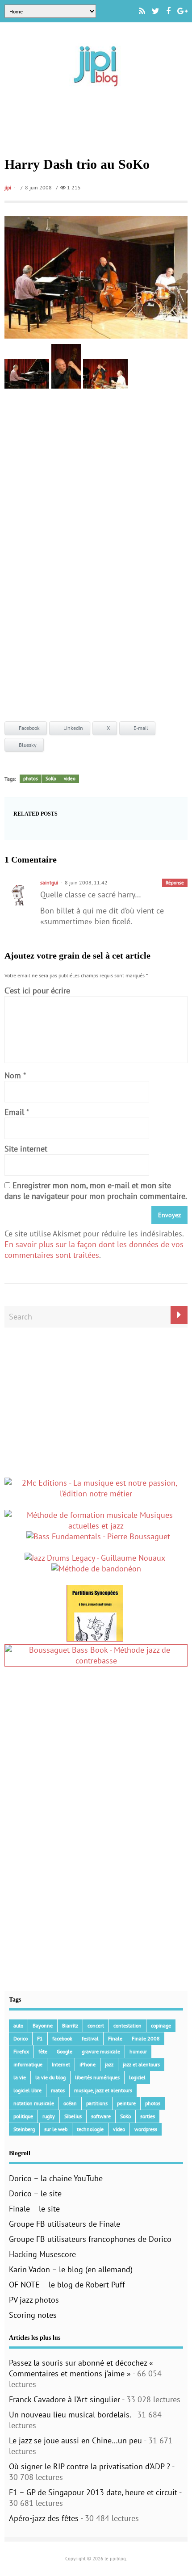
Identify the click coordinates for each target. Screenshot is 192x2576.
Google (65, 2051)
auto (18, 2025)
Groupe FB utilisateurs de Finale (65, 2224)
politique (23, 2116)
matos (58, 2090)
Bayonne (43, 2025)
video (70, 779)
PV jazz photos (34, 2300)
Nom (13, 1075)
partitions (97, 2103)
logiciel (137, 2077)
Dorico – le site (35, 2193)
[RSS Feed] (142, 11)
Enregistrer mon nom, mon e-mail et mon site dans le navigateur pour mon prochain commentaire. (96, 1191)
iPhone (88, 2064)
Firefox (21, 2051)
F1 (40, 2038)
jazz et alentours (141, 2064)
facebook (62, 2038)
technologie (90, 2129)
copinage (161, 2025)
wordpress (146, 2129)
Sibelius (73, 2116)
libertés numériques (97, 2077)
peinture (126, 2103)
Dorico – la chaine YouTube (56, 2178)
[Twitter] (156, 11)
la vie (20, 2077)
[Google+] (182, 11)
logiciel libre (27, 2090)
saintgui (49, 882)
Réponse (175, 883)
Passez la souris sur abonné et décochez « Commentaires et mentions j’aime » (81, 2368)
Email (14, 1112)
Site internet (26, 1149)
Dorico (21, 2038)
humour (138, 2051)
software (101, 2116)
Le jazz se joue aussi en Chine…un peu (75, 2440)
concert (96, 2025)
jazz (109, 2064)
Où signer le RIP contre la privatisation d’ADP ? (90, 2466)
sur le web (56, 2129)
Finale (115, 2038)
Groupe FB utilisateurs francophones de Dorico (90, 2239)
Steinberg (24, 2129)
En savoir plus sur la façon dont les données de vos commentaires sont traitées (94, 1250)
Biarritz (70, 2025)
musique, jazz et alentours (103, 2090)
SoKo (51, 779)
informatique (28, 2064)
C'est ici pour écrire (37, 991)
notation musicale (34, 2103)
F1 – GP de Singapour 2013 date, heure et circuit (93, 2492)
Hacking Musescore (42, 2254)
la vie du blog (50, 2077)
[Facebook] (168, 11)
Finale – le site (34, 2209)
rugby (49, 2116)
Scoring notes (33, 2315)
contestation (127, 2025)
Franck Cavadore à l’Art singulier (65, 2399)
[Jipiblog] (96, 91)
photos (31, 779)
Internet (61, 2064)
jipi (8, 187)
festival (90, 2038)
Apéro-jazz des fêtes (44, 2518)
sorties (148, 2116)
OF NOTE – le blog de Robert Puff (67, 2285)
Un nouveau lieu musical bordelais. (70, 2415)
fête (43, 2051)
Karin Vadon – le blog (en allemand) (71, 2269)
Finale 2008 (146, 2038)
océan (70, 2103)
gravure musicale (101, 2051)
